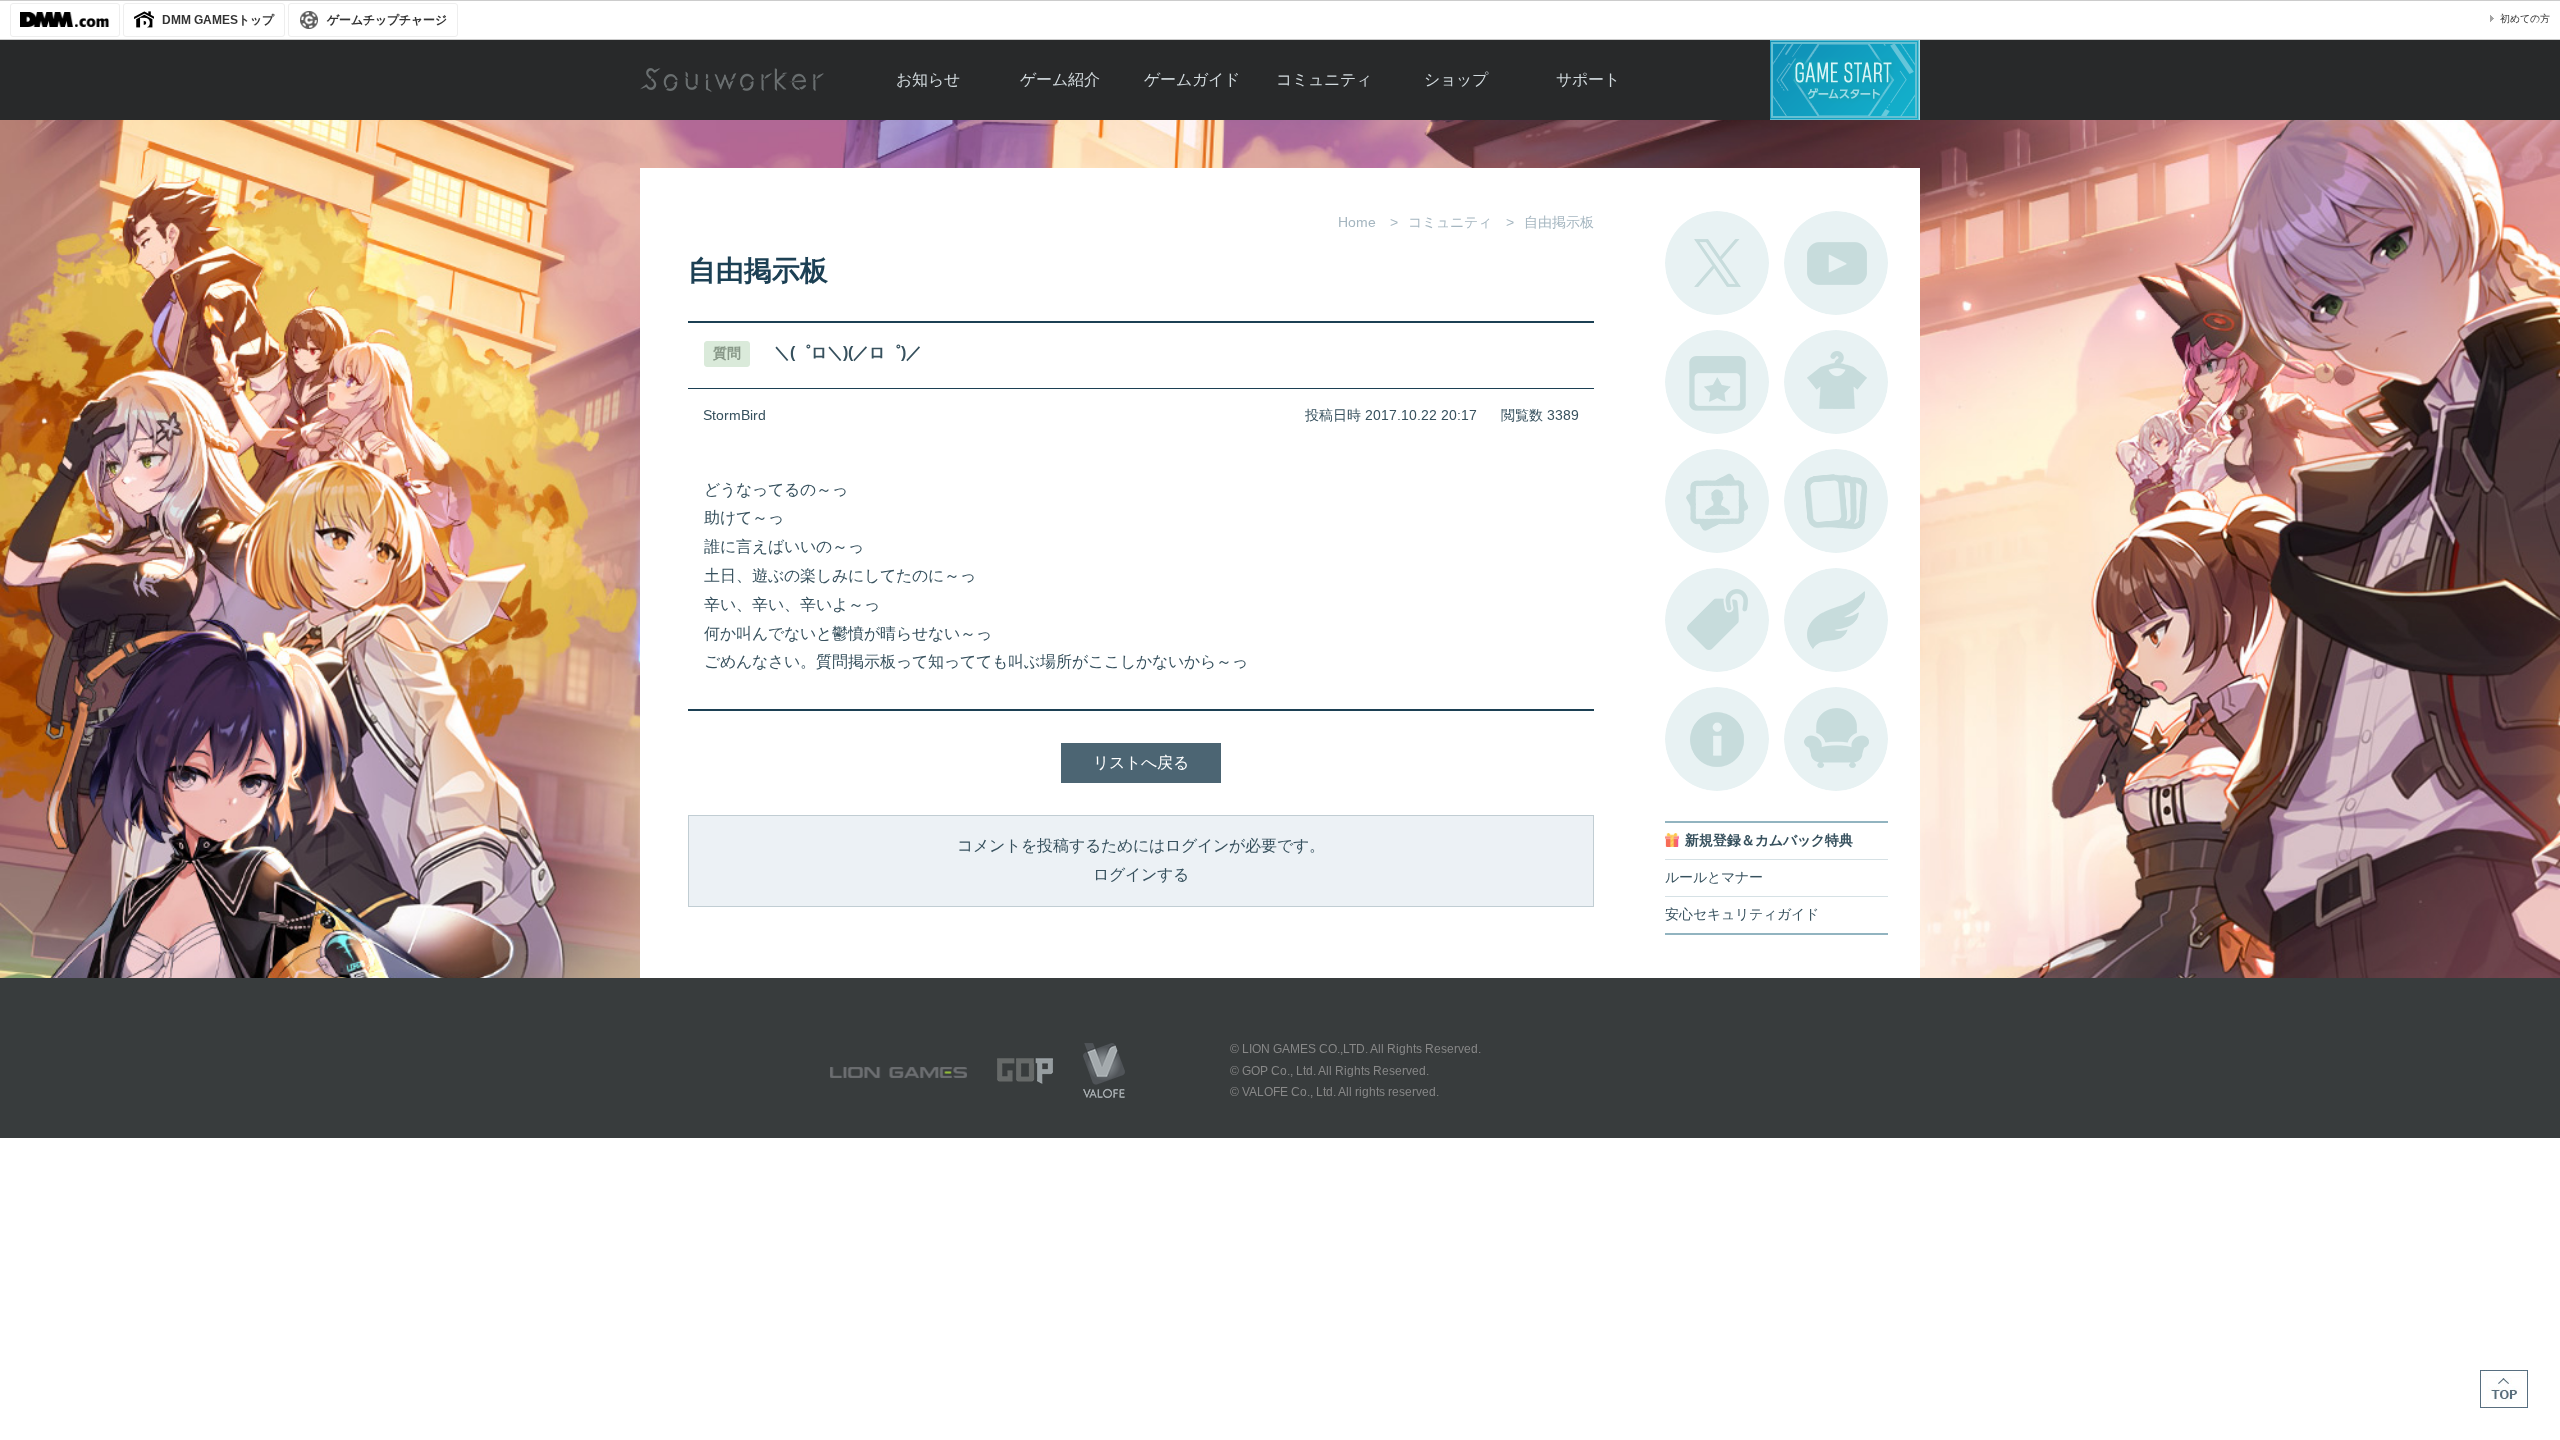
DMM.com (65, 20)
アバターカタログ (1836, 382)
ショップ (1456, 79)
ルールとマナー (1714, 877)
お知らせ (928, 79)
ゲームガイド (1192, 79)
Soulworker (732, 80)
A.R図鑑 (1836, 501)
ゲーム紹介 (1060, 79)
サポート (1588, 79)
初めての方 (2525, 18)
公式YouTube (1836, 263)
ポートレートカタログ (1717, 501)
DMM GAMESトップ (218, 20)
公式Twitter (1717, 263)
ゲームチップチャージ (387, 20)
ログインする (1141, 874)
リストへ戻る (1141, 762)
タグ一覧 (1717, 620)
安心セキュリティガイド (1742, 914)
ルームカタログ (1836, 739)
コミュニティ (1324, 79)
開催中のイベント (1717, 382)
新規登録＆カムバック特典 (1769, 840)
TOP (2504, 1389)
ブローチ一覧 (1836, 620)
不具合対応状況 (1717, 739)
